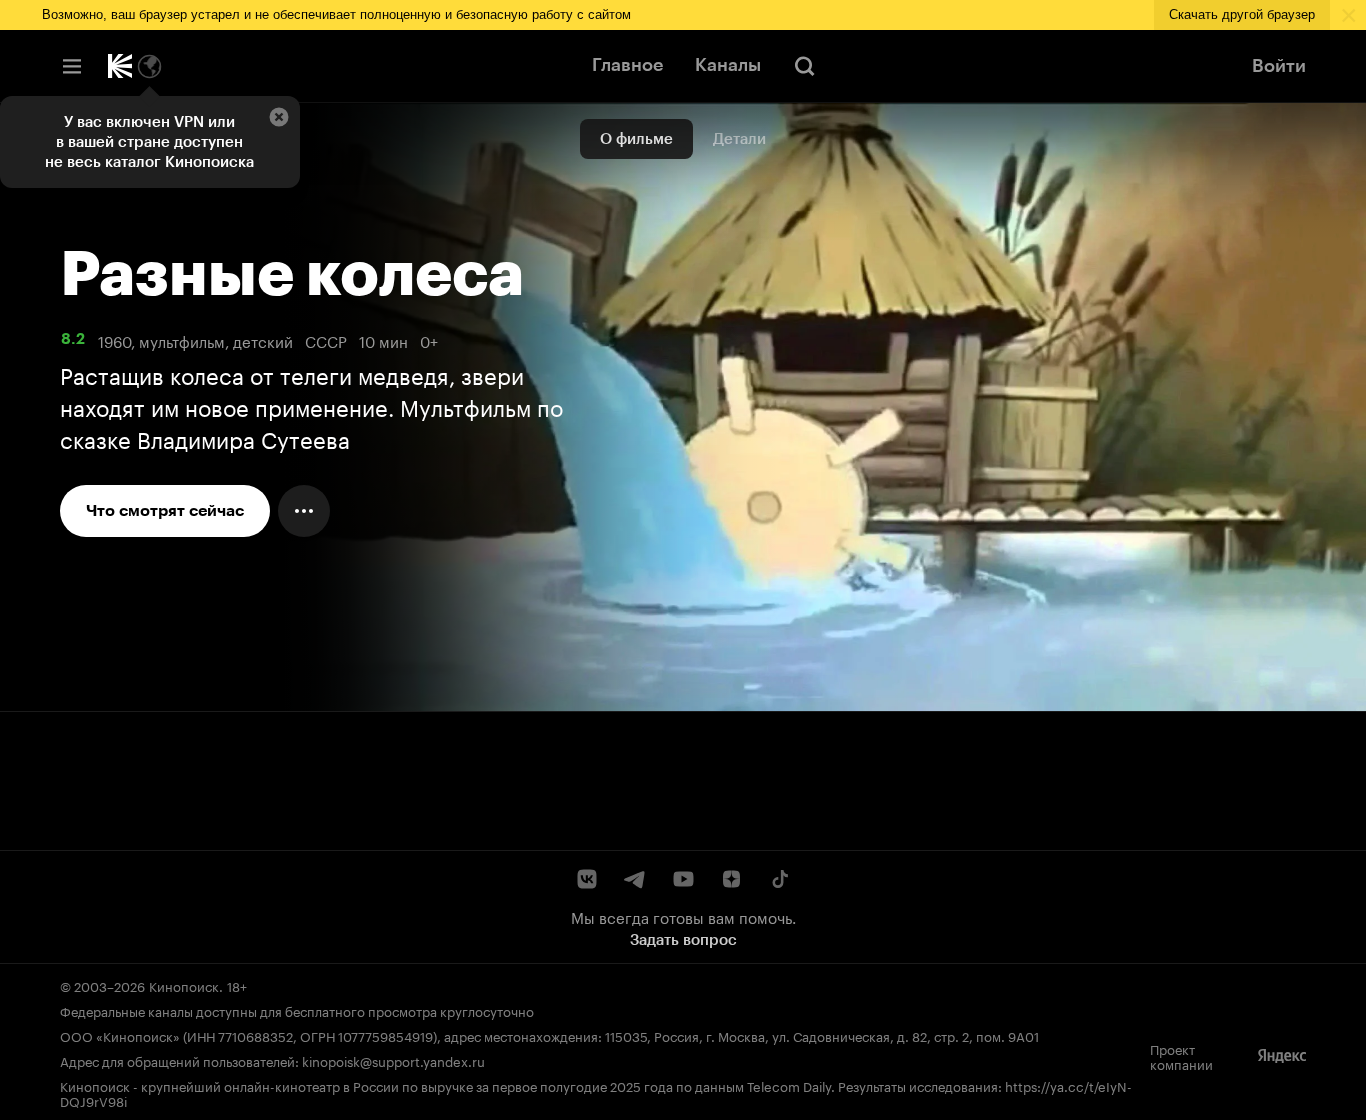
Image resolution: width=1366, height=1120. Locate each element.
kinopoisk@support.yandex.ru (393, 1060)
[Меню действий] (304, 511)
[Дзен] (731, 879)
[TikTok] (779, 879)
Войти (1279, 66)
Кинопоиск (184, 985)
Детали (739, 139)
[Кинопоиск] (120, 66)
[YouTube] (683, 879)
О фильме (636, 139)
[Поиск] (805, 66)
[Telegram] (635, 879)
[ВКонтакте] (587, 879)
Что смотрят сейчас (165, 510)
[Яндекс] (1282, 1056)
